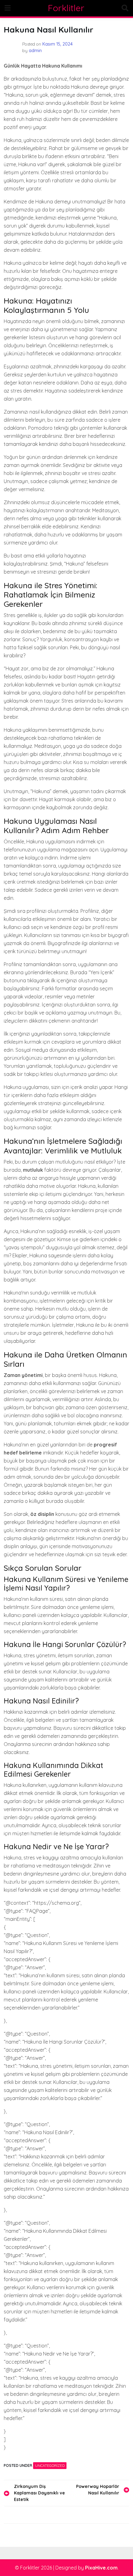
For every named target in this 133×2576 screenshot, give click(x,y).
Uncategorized (50, 2465)
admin (35, 51)
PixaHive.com (101, 2568)
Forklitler (66, 8)
